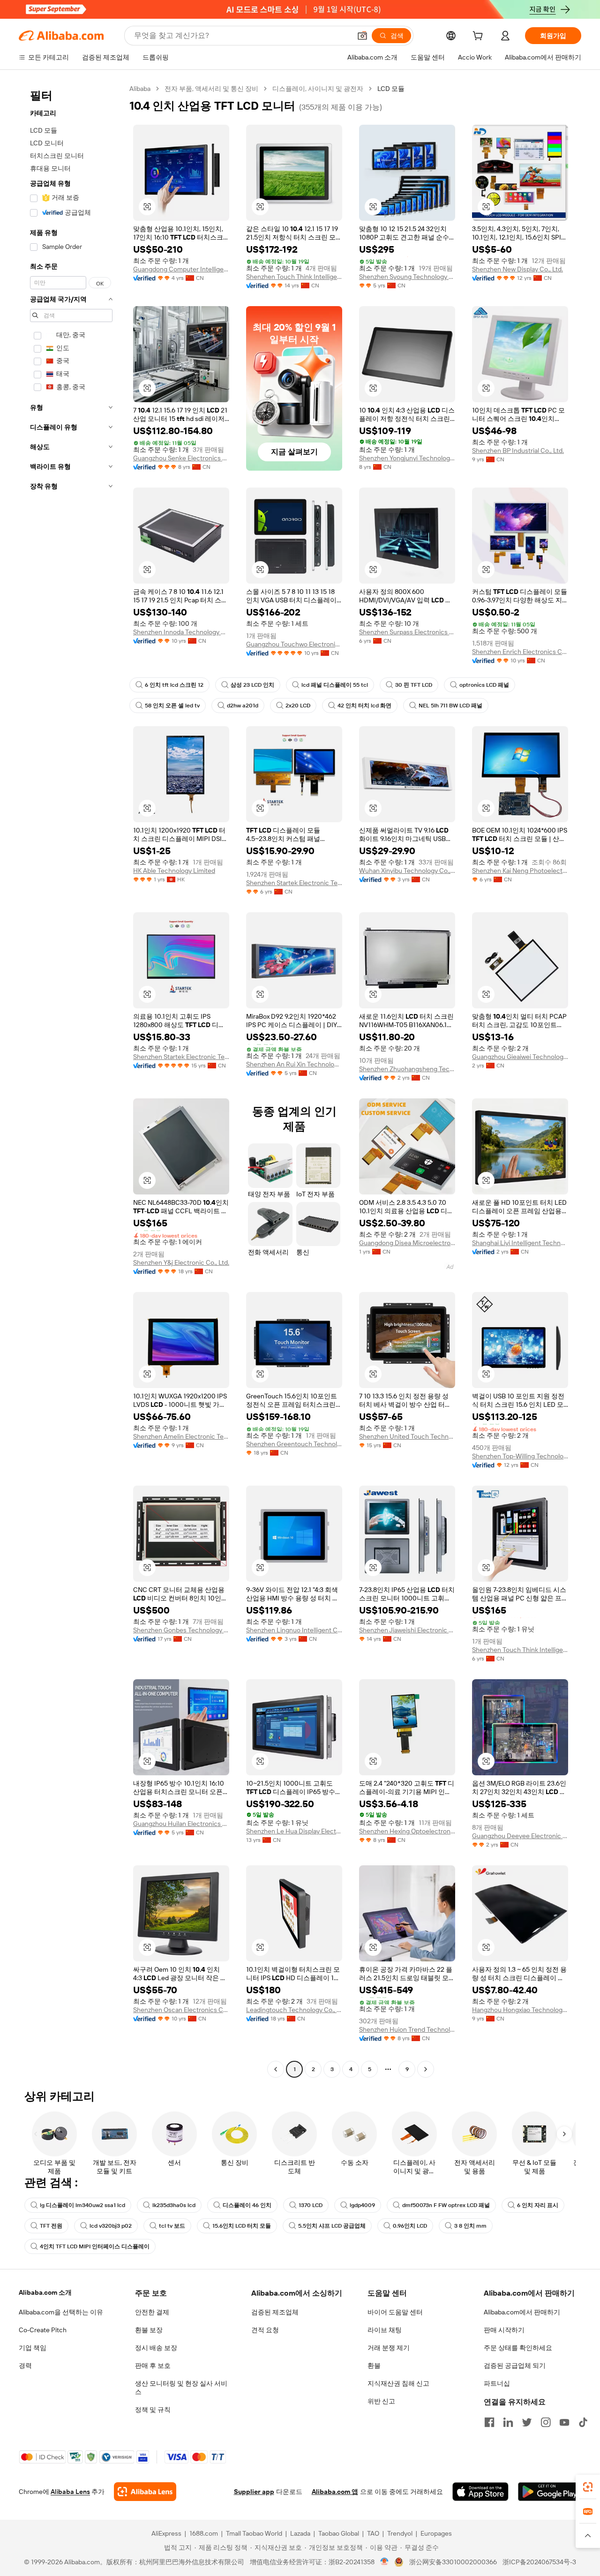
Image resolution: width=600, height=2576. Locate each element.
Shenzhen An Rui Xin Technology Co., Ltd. (294, 1064)
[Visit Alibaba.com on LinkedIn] (508, 2422)
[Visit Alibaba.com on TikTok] (583, 2422)
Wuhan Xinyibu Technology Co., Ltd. (407, 871)
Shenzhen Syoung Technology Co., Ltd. (407, 277)
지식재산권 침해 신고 (398, 2383)
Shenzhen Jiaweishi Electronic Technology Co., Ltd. (407, 1630)
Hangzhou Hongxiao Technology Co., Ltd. (520, 2010)
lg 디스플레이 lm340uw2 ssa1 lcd (82, 2205)
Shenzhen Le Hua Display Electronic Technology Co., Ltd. (294, 1831)
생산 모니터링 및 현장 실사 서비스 (181, 2388)
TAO (373, 2533)
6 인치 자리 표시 (538, 2205)
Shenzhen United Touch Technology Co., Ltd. (407, 1436)
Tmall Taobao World (254, 2533)
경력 (25, 2366)
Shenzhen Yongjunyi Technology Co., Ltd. (407, 458)
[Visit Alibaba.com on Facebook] (489, 2422)
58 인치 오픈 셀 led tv (172, 706)
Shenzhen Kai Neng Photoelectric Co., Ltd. (520, 871)
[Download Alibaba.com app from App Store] (480, 2492)
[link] (588, 2487)
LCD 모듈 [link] (391, 89)
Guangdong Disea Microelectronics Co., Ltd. (407, 1243)
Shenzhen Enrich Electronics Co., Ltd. (520, 652)
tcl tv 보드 (172, 2226)
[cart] (480, 37)
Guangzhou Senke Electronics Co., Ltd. (181, 458)
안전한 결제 (152, 2312)
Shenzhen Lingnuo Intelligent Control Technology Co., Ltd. (294, 1630)
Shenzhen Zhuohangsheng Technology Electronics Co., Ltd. (407, 1069)
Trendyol (400, 2533)
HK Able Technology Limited (174, 871)
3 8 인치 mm (470, 2226)
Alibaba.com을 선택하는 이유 (61, 2312)
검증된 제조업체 (275, 2312)
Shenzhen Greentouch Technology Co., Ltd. (294, 1444)
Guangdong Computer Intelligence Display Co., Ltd (181, 269)
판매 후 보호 (153, 2366)
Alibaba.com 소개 (45, 2292)
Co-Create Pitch (43, 2330)
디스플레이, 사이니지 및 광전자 (318, 89)
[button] (362, 36)
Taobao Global (339, 2533)
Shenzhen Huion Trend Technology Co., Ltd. (407, 2029)
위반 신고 (381, 2401)
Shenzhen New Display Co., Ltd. (517, 269)
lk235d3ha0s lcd (174, 2205)
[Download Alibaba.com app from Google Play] (550, 2492)
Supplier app (254, 2492)
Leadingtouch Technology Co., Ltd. (294, 2010)
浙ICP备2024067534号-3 (539, 2562)
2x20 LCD (298, 706)
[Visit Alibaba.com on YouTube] (564, 2422)
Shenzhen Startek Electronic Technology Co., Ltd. (294, 883)
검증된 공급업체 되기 (515, 2366)
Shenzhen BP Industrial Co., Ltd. (518, 451)
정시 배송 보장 (156, 2348)
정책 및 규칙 (153, 2410)
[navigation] (71, 1080)
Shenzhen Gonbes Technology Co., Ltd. (181, 1630)
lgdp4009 (362, 2205)
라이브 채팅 (385, 2330)
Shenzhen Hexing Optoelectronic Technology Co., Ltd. (407, 1831)
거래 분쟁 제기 (389, 2348)
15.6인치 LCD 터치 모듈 (242, 2226)
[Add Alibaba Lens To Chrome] (145, 2492)
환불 (374, 2366)
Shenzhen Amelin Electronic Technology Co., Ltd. (181, 1436)
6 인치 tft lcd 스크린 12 (174, 685)
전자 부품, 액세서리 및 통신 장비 (211, 89)
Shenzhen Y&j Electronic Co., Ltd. (181, 1262)
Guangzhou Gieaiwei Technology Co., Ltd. (520, 1057)
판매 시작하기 (504, 2330)
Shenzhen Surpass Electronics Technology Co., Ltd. (407, 632)
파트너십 (497, 2383)
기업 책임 (33, 2348)
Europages (436, 2533)
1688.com (204, 2533)
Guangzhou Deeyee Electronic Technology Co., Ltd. (520, 1836)
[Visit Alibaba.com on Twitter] (527, 2422)
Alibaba (140, 89)
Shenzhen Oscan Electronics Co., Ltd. (181, 2010)
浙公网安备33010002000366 (453, 2562)
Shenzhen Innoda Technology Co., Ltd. (181, 632)
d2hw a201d (243, 706)
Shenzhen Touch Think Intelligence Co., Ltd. (294, 277)
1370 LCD (311, 2205)
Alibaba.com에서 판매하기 (522, 2312)
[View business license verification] (385, 2562)
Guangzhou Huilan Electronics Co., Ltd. (181, 1824)
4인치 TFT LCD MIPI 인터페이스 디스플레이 (95, 2246)
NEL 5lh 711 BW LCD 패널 (450, 706)
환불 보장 (149, 2330)
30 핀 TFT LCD (414, 685)
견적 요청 (265, 2330)
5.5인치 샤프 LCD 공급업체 (332, 2226)
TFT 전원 (51, 2226)
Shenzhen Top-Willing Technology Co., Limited (520, 1456)
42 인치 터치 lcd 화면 (364, 706)
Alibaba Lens (70, 2492)
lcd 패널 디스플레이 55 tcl (335, 685)
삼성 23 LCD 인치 (252, 685)
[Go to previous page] (276, 2069)
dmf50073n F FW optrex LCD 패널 (446, 2205)
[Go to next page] (426, 2069)
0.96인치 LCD (410, 2226)
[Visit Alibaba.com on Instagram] (546, 2422)
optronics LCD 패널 (484, 685)
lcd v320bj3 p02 (111, 2226)
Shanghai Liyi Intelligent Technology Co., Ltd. (520, 1243)
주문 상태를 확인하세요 (518, 2348)
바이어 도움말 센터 (395, 2312)
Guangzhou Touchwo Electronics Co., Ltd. (294, 644)
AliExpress (166, 2533)
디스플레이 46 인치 (247, 2205)
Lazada (300, 2533)
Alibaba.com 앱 (335, 2492)
